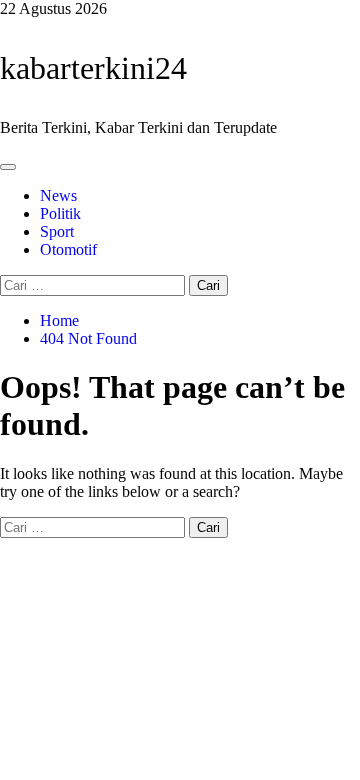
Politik (60, 213)
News (58, 195)
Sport (57, 231)
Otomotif (68, 249)
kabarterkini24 (93, 68)
